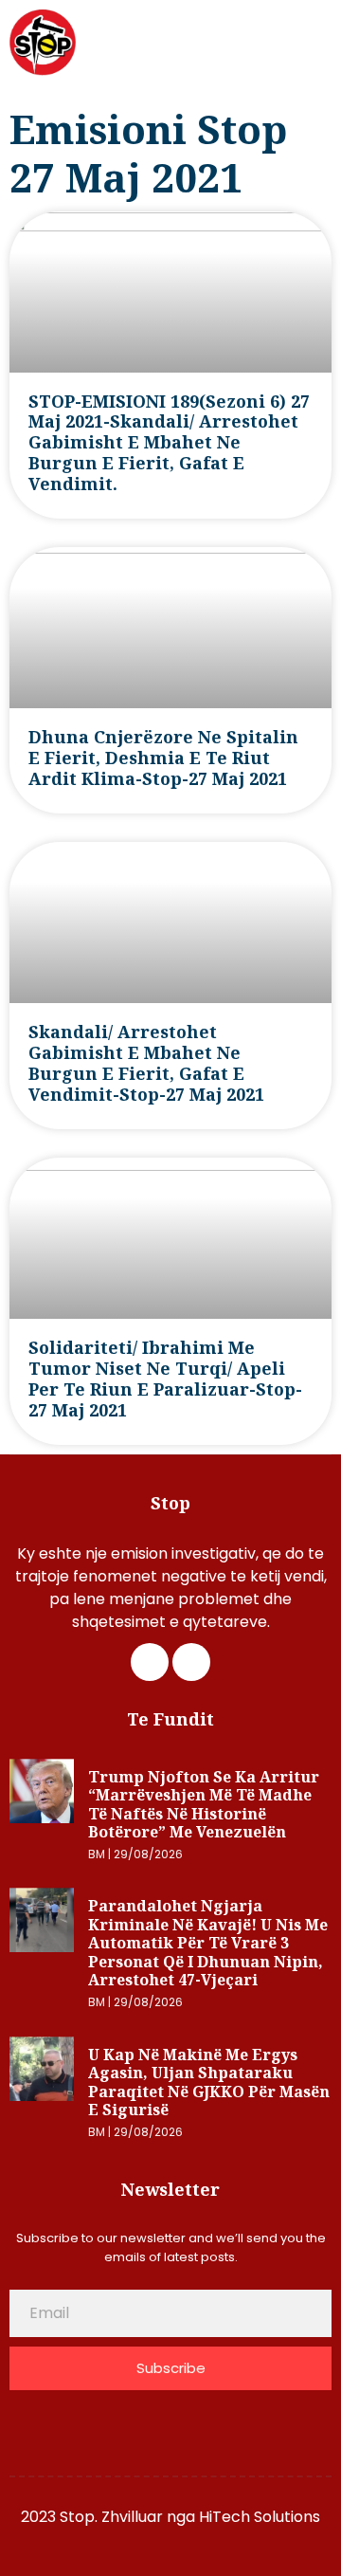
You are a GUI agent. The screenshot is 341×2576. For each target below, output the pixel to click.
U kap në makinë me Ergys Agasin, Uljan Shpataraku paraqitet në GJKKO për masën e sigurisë (209, 2083)
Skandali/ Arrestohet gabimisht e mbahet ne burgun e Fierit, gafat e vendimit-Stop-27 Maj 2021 (146, 1063)
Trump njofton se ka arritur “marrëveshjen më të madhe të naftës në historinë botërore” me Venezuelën (204, 1805)
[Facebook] (150, 1662)
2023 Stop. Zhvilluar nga (110, 2517)
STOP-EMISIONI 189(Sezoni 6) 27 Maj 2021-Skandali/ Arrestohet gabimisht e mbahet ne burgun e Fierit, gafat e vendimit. (169, 443)
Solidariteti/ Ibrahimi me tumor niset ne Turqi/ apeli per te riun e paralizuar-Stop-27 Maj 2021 (165, 1379)
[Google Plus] (191, 1662)
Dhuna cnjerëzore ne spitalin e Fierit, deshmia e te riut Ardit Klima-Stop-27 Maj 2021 (163, 758)
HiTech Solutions (260, 2517)
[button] (318, 43)
